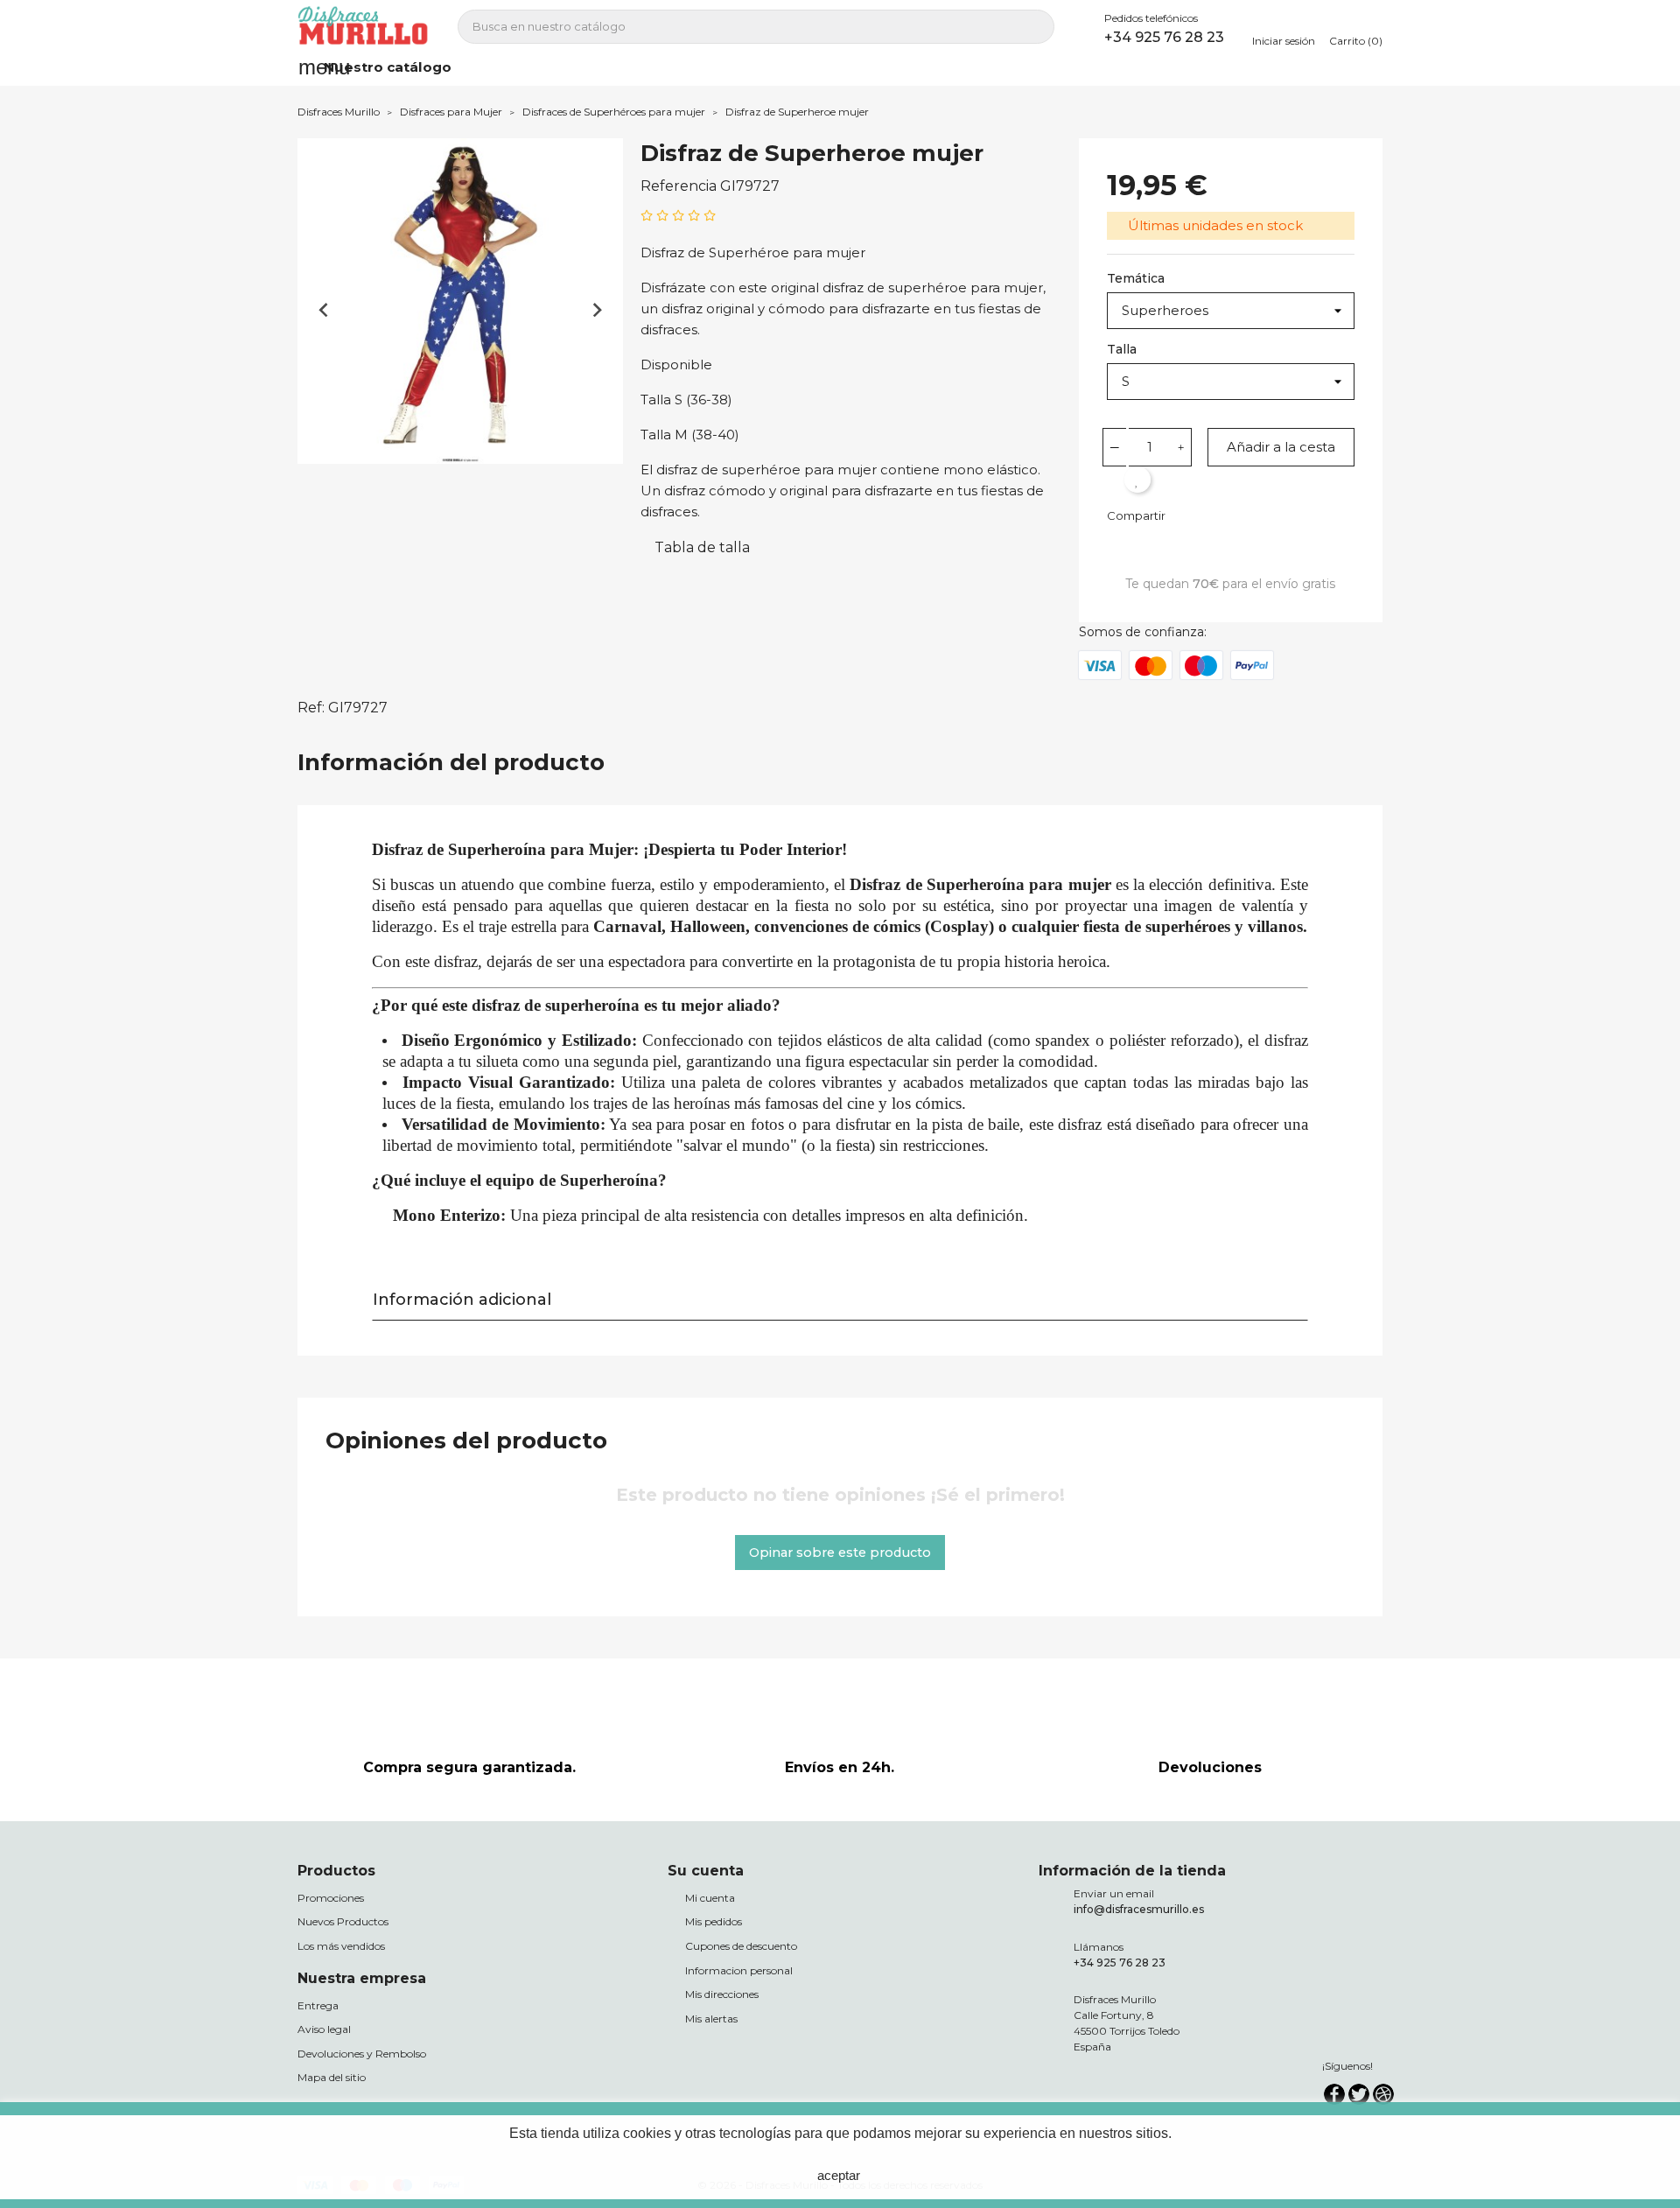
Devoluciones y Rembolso (362, 2054)
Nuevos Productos (343, 1921)
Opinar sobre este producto (840, 1553)
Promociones (331, 1898)
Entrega (318, 2005)
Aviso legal (324, 2029)
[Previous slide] (324, 310)
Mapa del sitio (332, 2077)
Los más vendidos (341, 1946)
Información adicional (462, 1300)
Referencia (679, 186)
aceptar (839, 2175)
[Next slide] (596, 310)
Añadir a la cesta (1281, 447)
